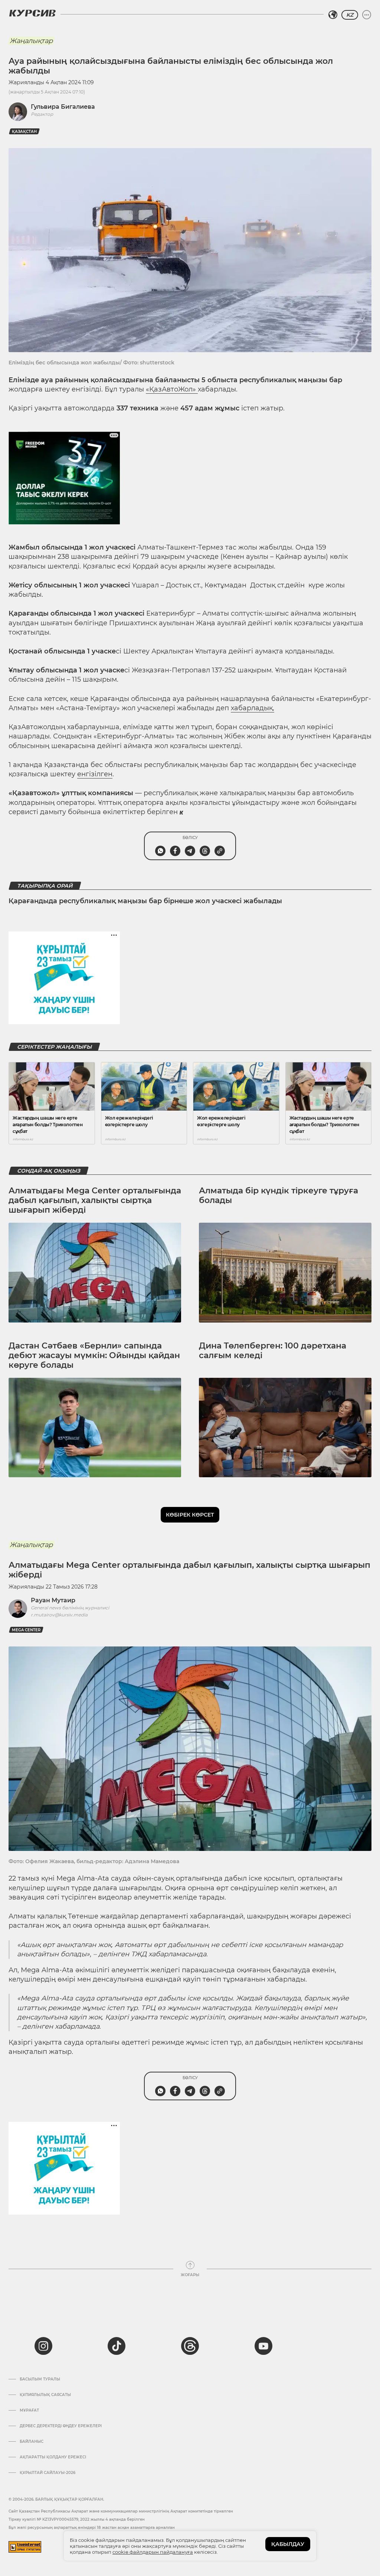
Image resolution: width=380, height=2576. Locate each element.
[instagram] (43, 2346)
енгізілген (95, 774)
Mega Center (26, 1630)
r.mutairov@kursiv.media (59, 1615)
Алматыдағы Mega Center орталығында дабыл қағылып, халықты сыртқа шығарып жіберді (95, 1200)
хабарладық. (253, 708)
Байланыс (32, 2442)
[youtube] (263, 2346)
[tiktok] (117, 2346)
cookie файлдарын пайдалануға (153, 2552)
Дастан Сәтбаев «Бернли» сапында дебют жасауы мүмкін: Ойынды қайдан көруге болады (94, 1356)
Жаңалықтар (31, 41)
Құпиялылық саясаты (45, 2395)
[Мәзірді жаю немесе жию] (367, 15)
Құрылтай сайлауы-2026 (47, 2473)
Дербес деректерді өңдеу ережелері (61, 2426)
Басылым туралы (40, 2379)
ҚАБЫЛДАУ (288, 2544)
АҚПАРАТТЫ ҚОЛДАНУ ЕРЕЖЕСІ (53, 2457)
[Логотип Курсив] (32, 13)
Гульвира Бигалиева (63, 107)
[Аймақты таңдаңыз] (333, 15)
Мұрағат (29, 2411)
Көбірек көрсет (190, 1515)
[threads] (190, 2346)
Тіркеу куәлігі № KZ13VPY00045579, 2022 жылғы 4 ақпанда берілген (77, 2519)
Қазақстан (24, 132)
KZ (350, 15)
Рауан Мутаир (53, 1600)
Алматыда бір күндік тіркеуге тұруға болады (279, 1195)
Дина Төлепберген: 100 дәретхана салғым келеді (273, 1351)
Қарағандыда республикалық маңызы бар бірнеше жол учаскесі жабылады (145, 901)
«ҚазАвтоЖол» (172, 389)
